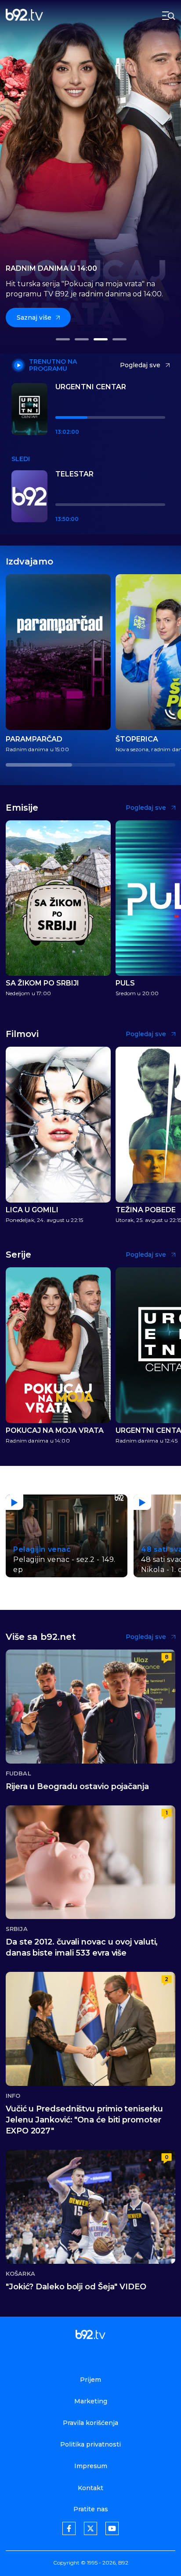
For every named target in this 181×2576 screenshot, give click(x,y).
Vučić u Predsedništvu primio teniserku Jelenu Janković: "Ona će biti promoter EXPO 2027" (84, 2120)
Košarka (20, 2274)
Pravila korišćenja (90, 2423)
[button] (62, 339)
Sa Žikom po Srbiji (42, 983)
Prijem (90, 2380)
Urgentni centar (91, 387)
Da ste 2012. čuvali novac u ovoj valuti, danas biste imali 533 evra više (82, 1947)
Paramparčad (34, 739)
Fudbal (18, 1773)
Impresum (91, 2466)
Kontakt (90, 2488)
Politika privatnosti (90, 2444)
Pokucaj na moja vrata (55, 1431)
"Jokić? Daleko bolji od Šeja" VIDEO (76, 2287)
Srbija (17, 1929)
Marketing (91, 2401)
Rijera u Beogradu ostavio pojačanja (77, 1786)
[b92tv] (24, 16)
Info (13, 2096)
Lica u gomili (32, 1210)
